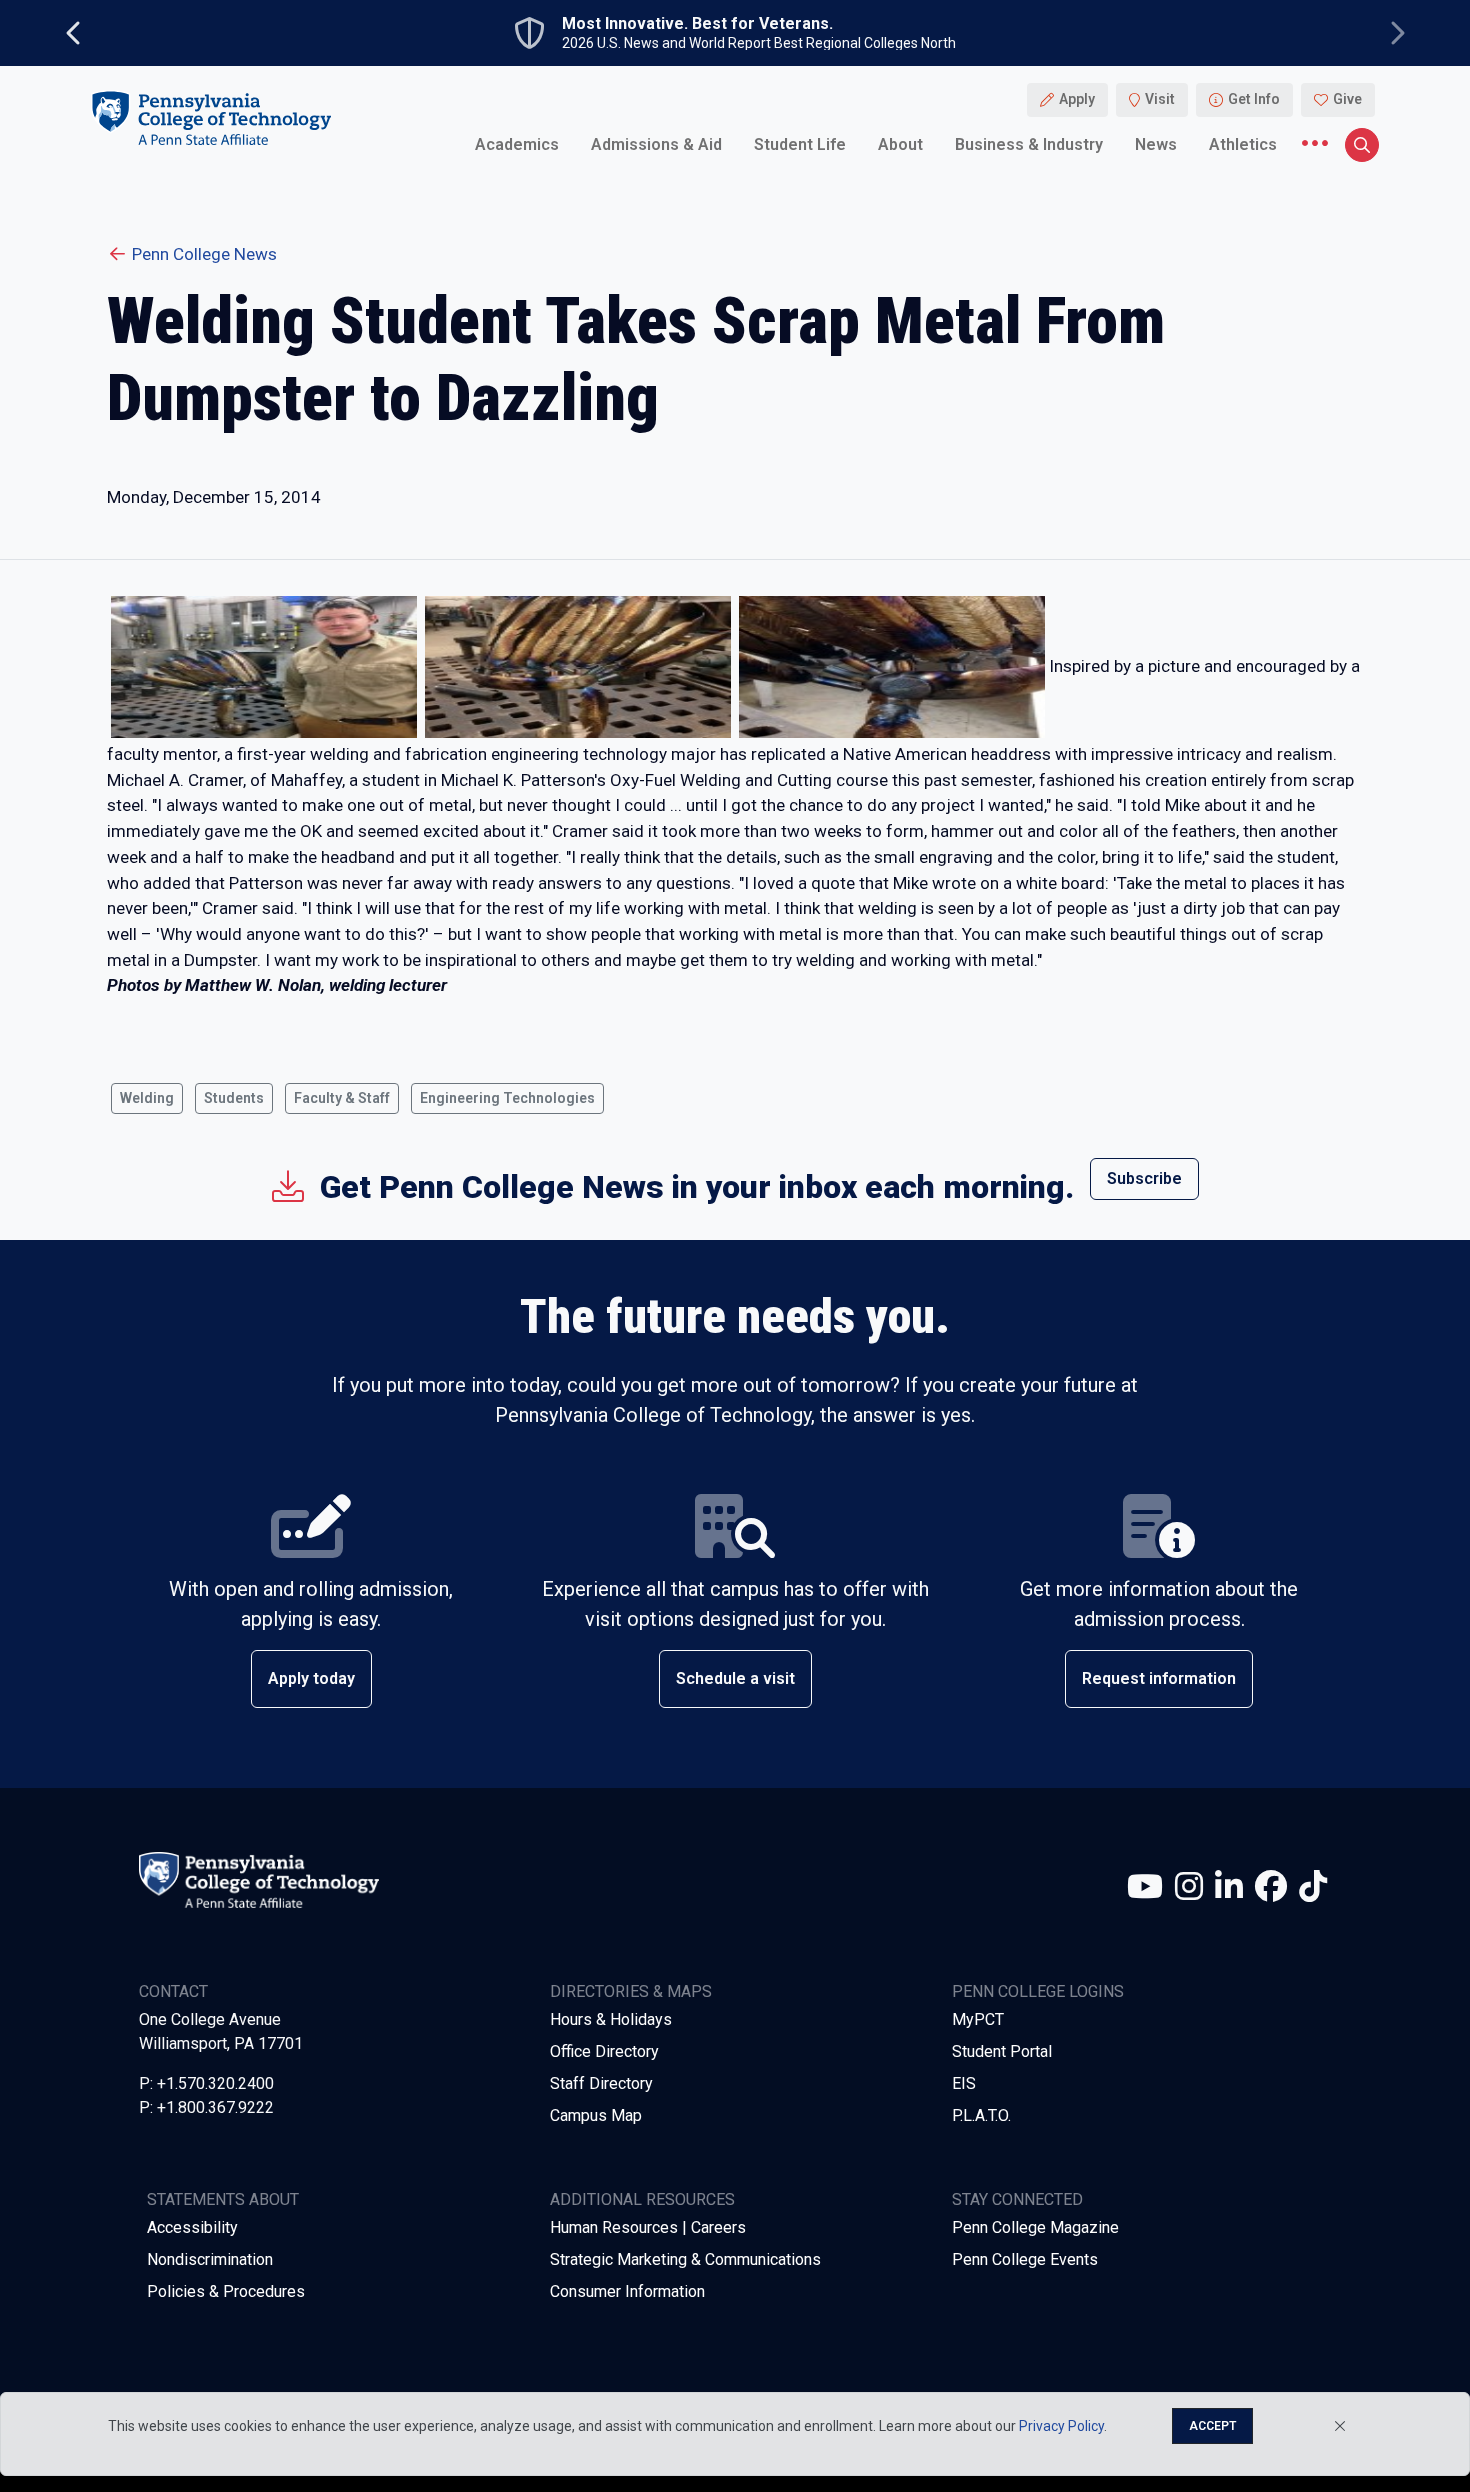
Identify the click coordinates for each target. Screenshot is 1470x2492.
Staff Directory (601, 2083)
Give (1347, 100)
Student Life (800, 144)
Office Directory (604, 2051)
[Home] (211, 118)
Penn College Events (1025, 2259)
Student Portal (1002, 2051)
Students (234, 1098)
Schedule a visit (735, 1678)
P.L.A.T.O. (981, 2115)
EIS (964, 2083)
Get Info (1254, 100)
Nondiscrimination (210, 2259)
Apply (1077, 100)
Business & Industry (1029, 144)
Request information (1159, 1678)
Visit (1160, 100)
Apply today (311, 1678)
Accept (1212, 2426)
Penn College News (204, 254)
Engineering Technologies (507, 1098)
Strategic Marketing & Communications (685, 2259)
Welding (147, 1098)
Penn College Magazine (1035, 2227)
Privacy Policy (1061, 2426)
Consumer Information (627, 2291)
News (1156, 144)
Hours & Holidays (611, 2019)
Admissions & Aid (656, 144)
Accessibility (192, 2227)
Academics (517, 144)
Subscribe (1144, 1178)
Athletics (1243, 144)
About (900, 144)
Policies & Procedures (226, 2291)
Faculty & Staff (342, 1098)
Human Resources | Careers (648, 2227)
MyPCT (978, 2019)
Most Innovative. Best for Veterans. (697, 24)
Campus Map (596, 2115)
